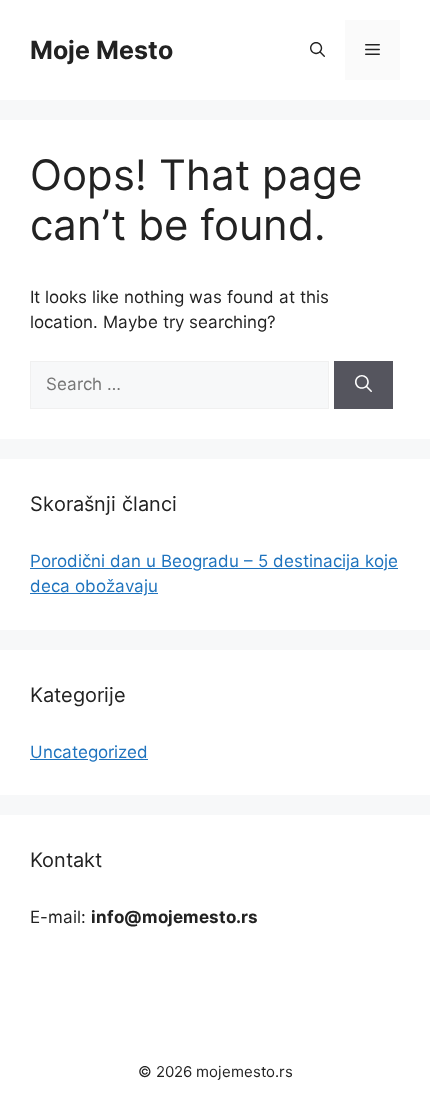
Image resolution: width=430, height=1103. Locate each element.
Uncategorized (89, 752)
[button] (317, 50)
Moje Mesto (101, 50)
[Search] (363, 385)
